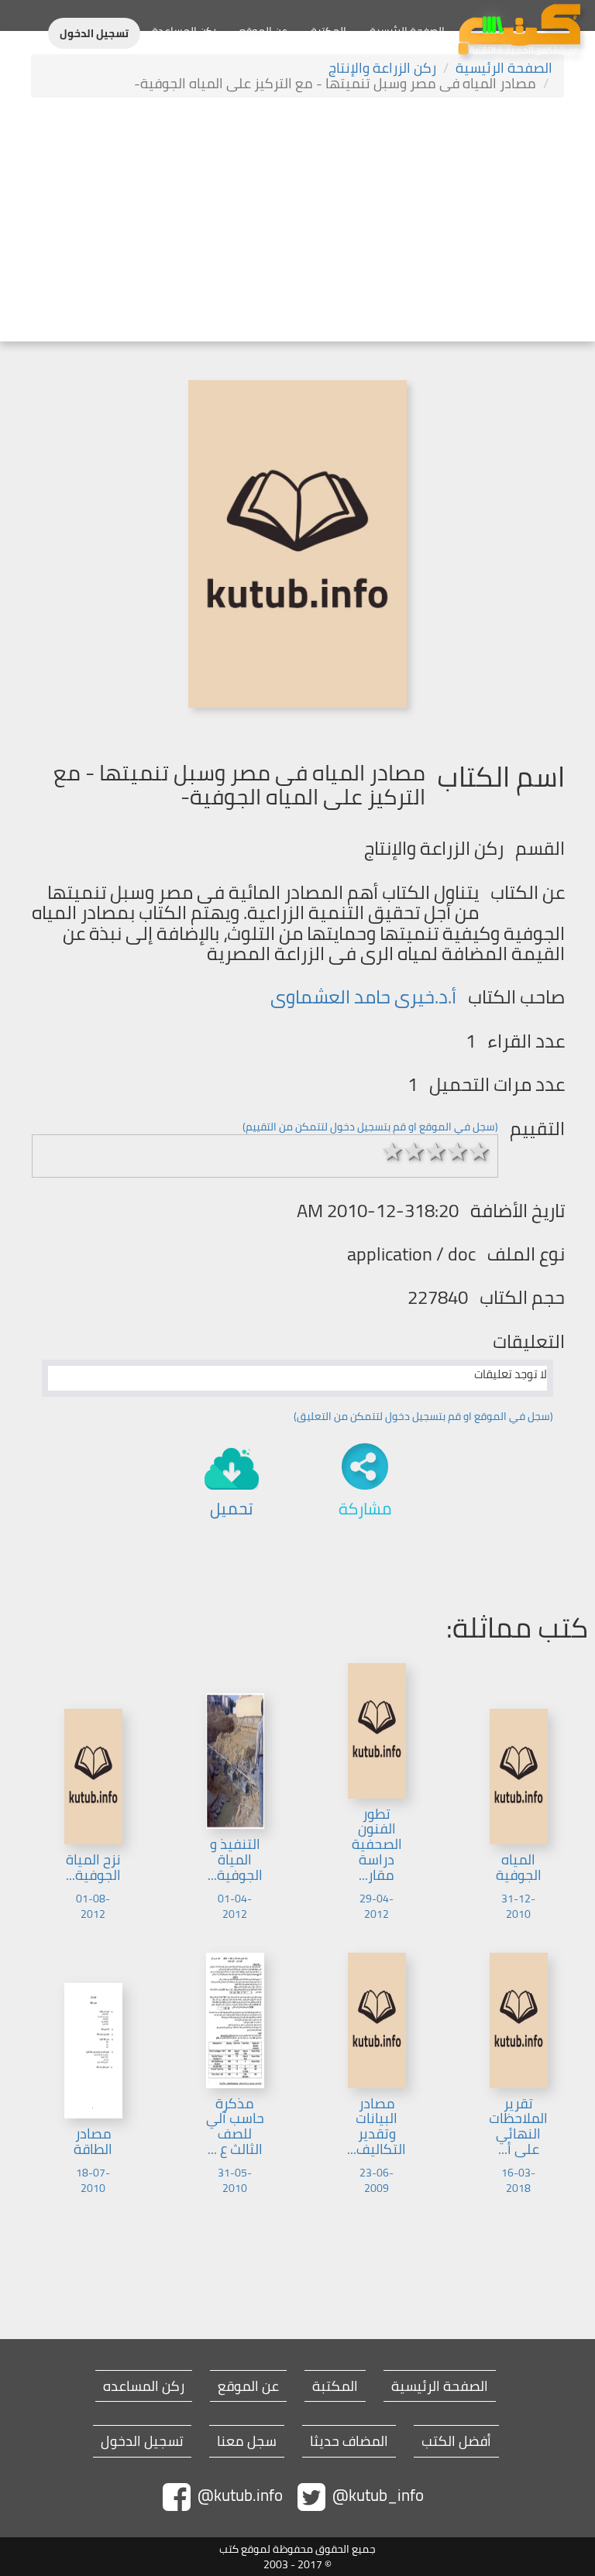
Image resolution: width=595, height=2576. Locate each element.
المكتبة (328, 31)
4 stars (458, 1151)
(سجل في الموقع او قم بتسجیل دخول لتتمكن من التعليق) (423, 1416)
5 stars (480, 1151)
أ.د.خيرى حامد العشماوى (363, 997)
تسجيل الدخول (94, 33)
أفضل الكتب (456, 2441)
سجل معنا (247, 2441)
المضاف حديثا (349, 2441)
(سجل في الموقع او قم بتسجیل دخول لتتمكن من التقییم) (370, 1127)
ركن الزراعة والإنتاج (382, 68)
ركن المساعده (144, 2386)
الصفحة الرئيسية (407, 31)
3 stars (436, 1151)
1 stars (393, 1151)
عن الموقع (263, 31)
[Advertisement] (297, 221)
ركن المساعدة (184, 31)
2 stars (414, 1151)
